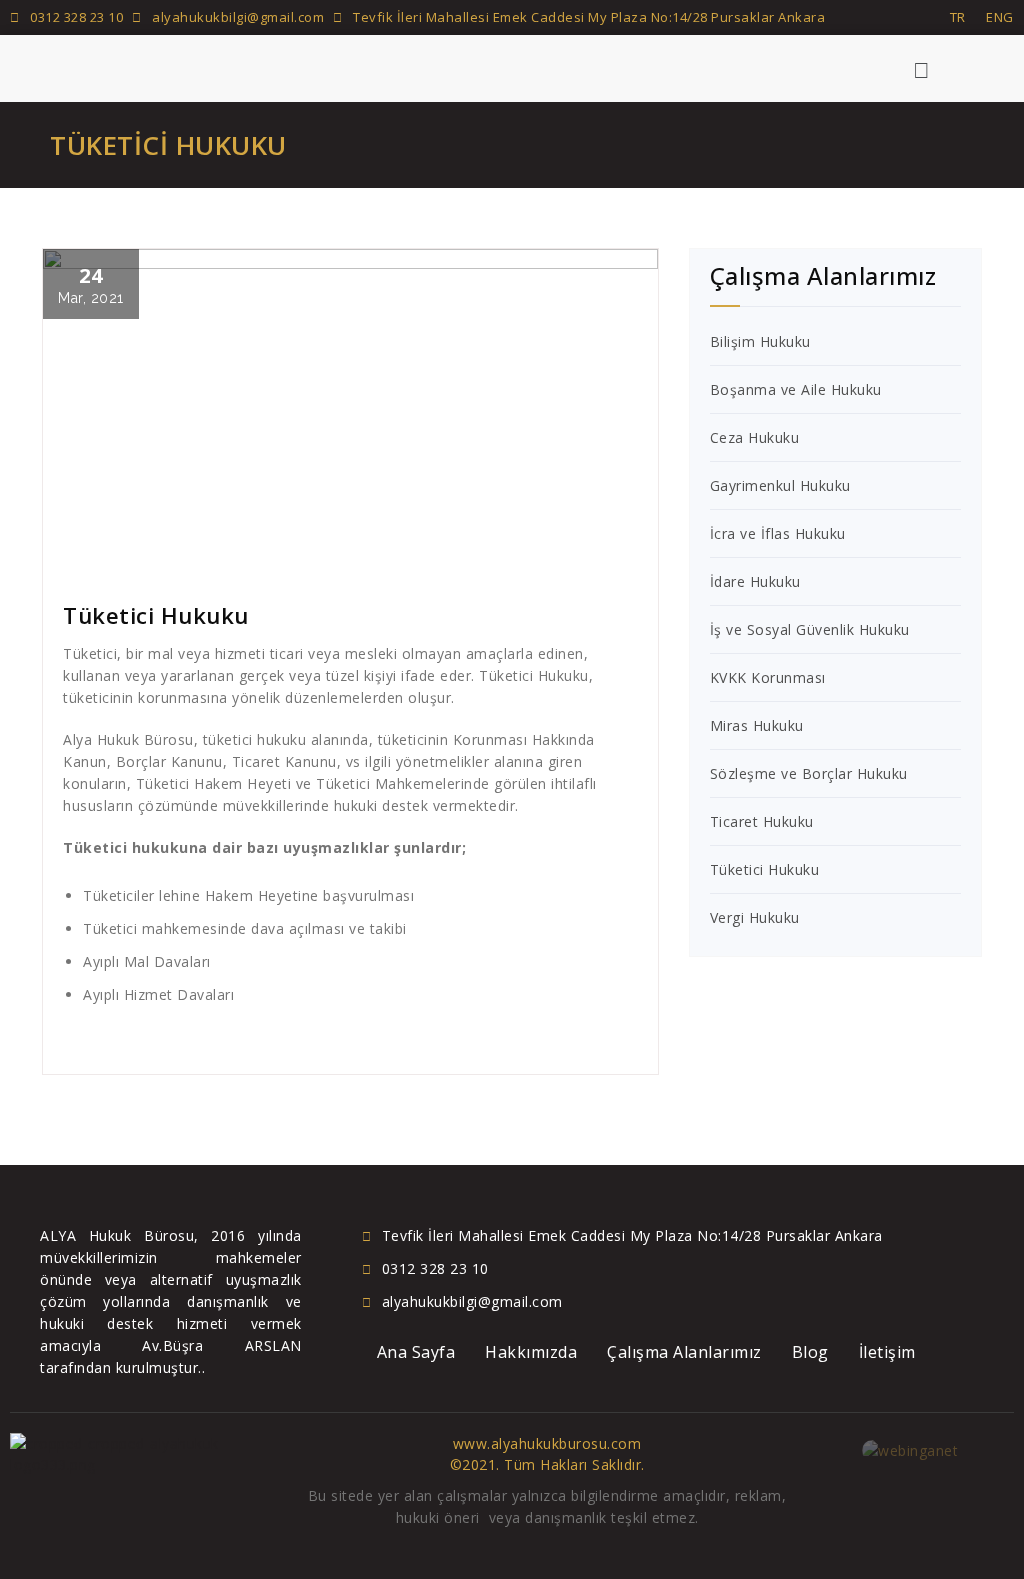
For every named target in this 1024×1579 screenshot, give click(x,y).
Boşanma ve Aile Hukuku (796, 389)
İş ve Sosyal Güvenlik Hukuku (810, 629)
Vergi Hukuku (755, 917)
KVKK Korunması (768, 677)
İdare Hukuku (755, 581)
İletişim (887, 1352)
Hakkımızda (531, 1352)
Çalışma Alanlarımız (684, 1352)
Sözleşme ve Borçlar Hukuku (809, 773)
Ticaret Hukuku (762, 821)
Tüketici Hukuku (765, 869)
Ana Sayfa (416, 1352)
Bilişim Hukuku (760, 341)
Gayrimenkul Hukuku (780, 485)
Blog (810, 1352)
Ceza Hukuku (755, 437)
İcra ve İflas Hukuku (778, 533)
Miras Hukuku (757, 725)
